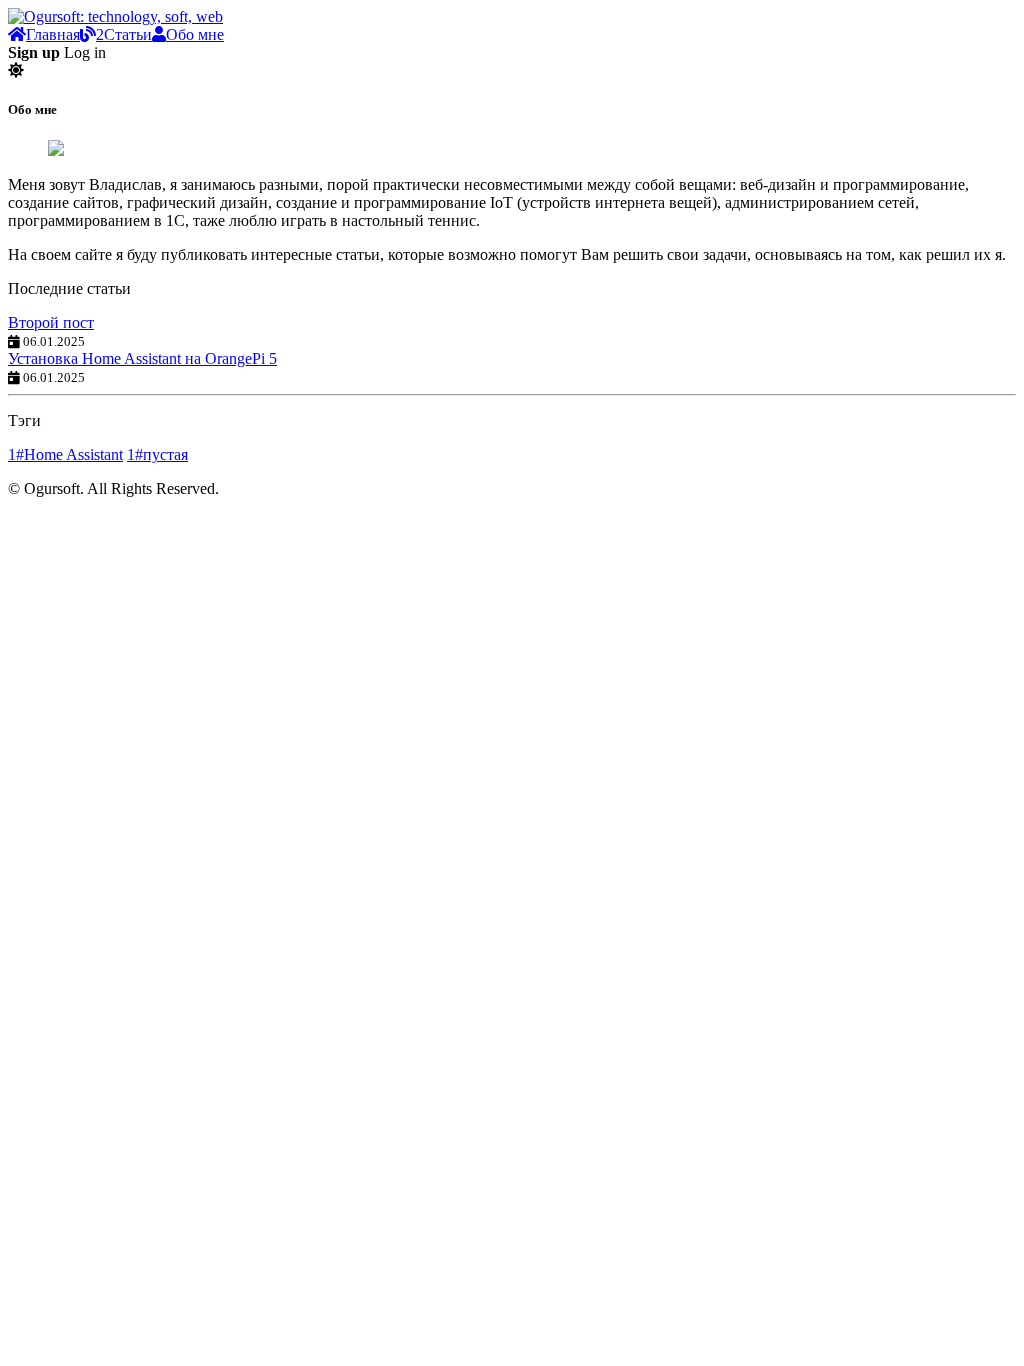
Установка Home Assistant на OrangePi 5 (142, 358)
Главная (53, 34)
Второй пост (51, 322)
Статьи (124, 34)
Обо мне (195, 34)
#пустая (157, 454)
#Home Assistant (65, 454)
